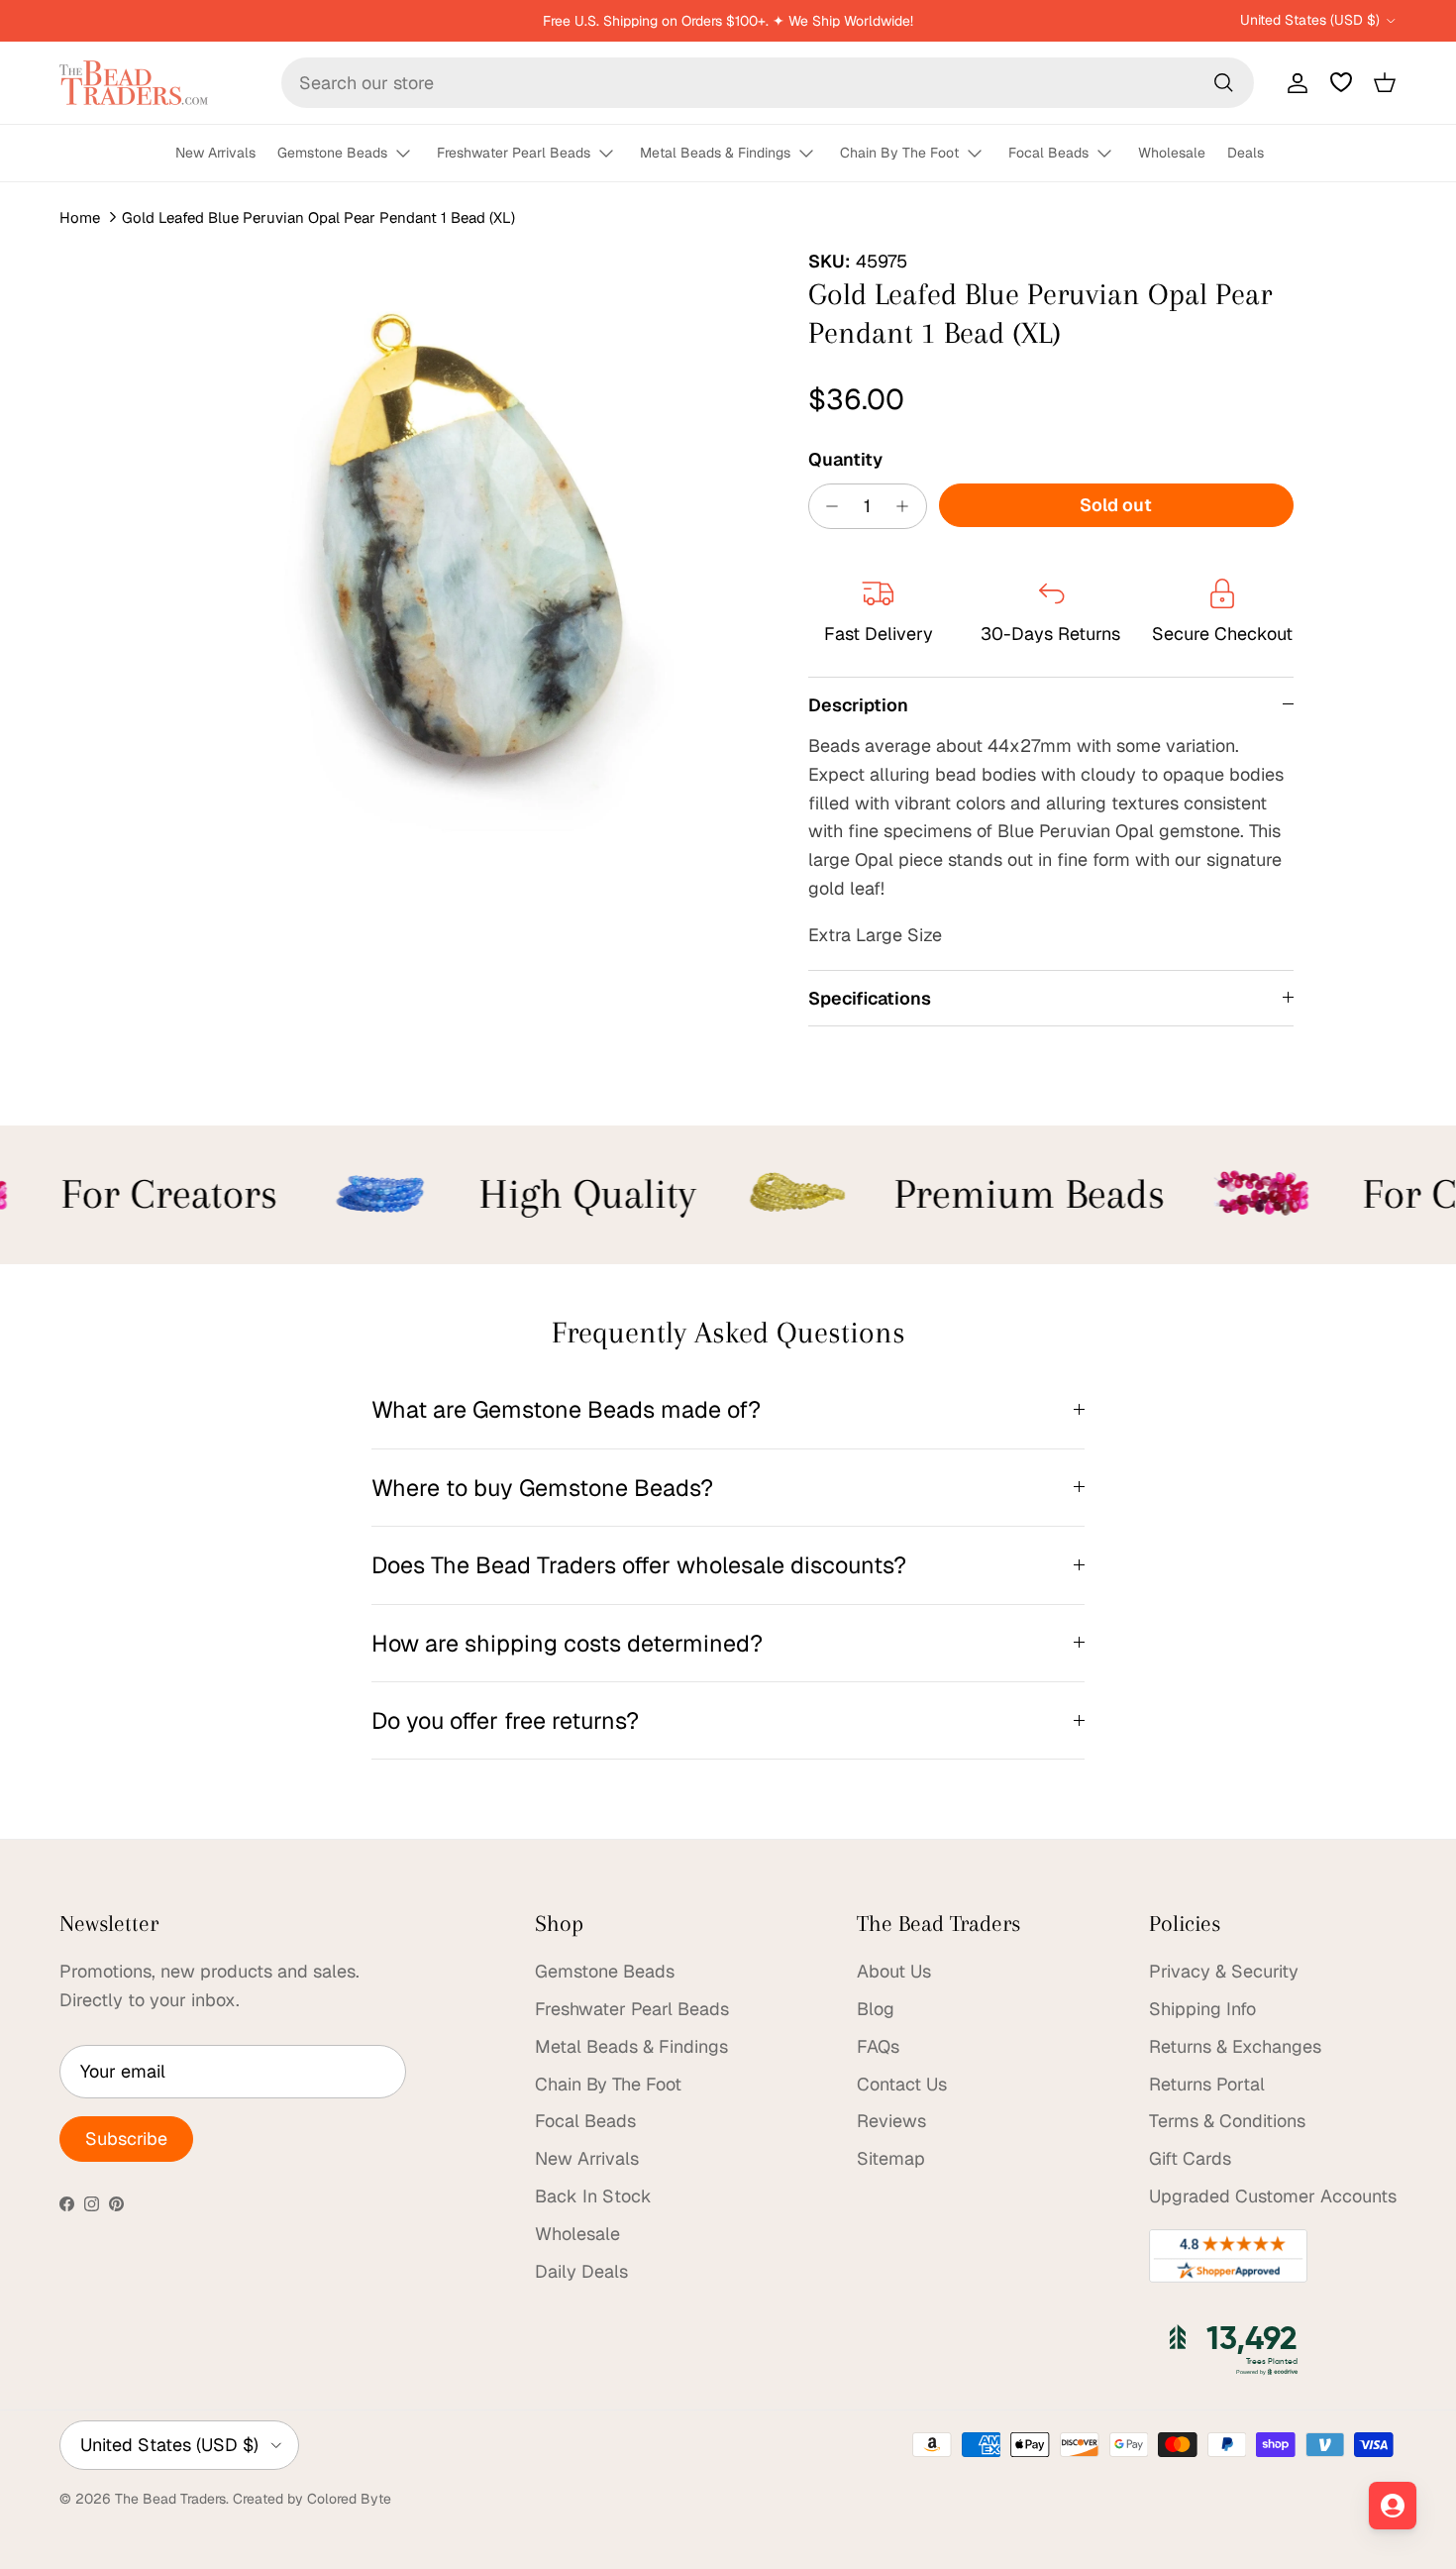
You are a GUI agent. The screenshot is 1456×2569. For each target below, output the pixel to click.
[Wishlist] (1341, 82)
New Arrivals (215, 153)
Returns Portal (1207, 2084)
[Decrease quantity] (828, 506)
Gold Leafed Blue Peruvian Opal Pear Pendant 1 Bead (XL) (318, 217)
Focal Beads (1048, 153)
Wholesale (1172, 153)
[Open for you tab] (1393, 2506)
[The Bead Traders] (134, 83)
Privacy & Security (1224, 1971)
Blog (876, 2009)
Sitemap (891, 2158)
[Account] (1294, 82)
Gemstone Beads (332, 153)
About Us (894, 1971)
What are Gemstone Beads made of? (566, 1409)
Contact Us (902, 2084)
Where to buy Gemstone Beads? (542, 1488)
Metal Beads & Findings (715, 153)
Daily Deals (581, 2271)
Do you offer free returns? (505, 1720)
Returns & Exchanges (1235, 2046)
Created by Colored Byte (312, 2499)
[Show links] (412, 154)
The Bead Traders (170, 2499)
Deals (1246, 153)
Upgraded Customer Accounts (1273, 2196)
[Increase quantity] (908, 506)
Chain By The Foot (899, 153)
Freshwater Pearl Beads (514, 153)
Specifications (870, 998)
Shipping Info (1202, 2009)
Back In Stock (593, 2196)
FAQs (878, 2046)
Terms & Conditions (1227, 2121)
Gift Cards (1190, 2158)
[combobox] (768, 83)
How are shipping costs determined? (567, 1643)
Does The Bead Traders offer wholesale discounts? (639, 1565)
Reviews (891, 2121)
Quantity (845, 459)
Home (80, 217)
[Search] (1223, 82)
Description (858, 705)
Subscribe (126, 2139)
